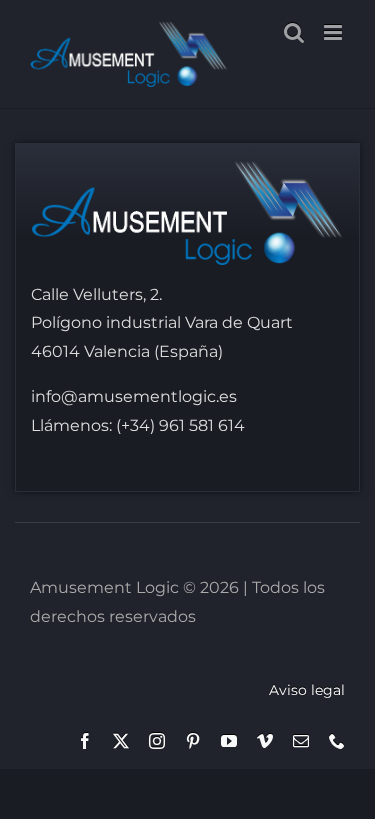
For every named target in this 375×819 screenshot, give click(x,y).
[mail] (301, 741)
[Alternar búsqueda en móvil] (294, 32)
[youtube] (229, 741)
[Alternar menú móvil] (334, 32)
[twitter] (121, 741)
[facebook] (85, 741)
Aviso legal (307, 690)
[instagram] (157, 741)
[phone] (337, 741)
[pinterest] (193, 741)
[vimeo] (265, 741)
